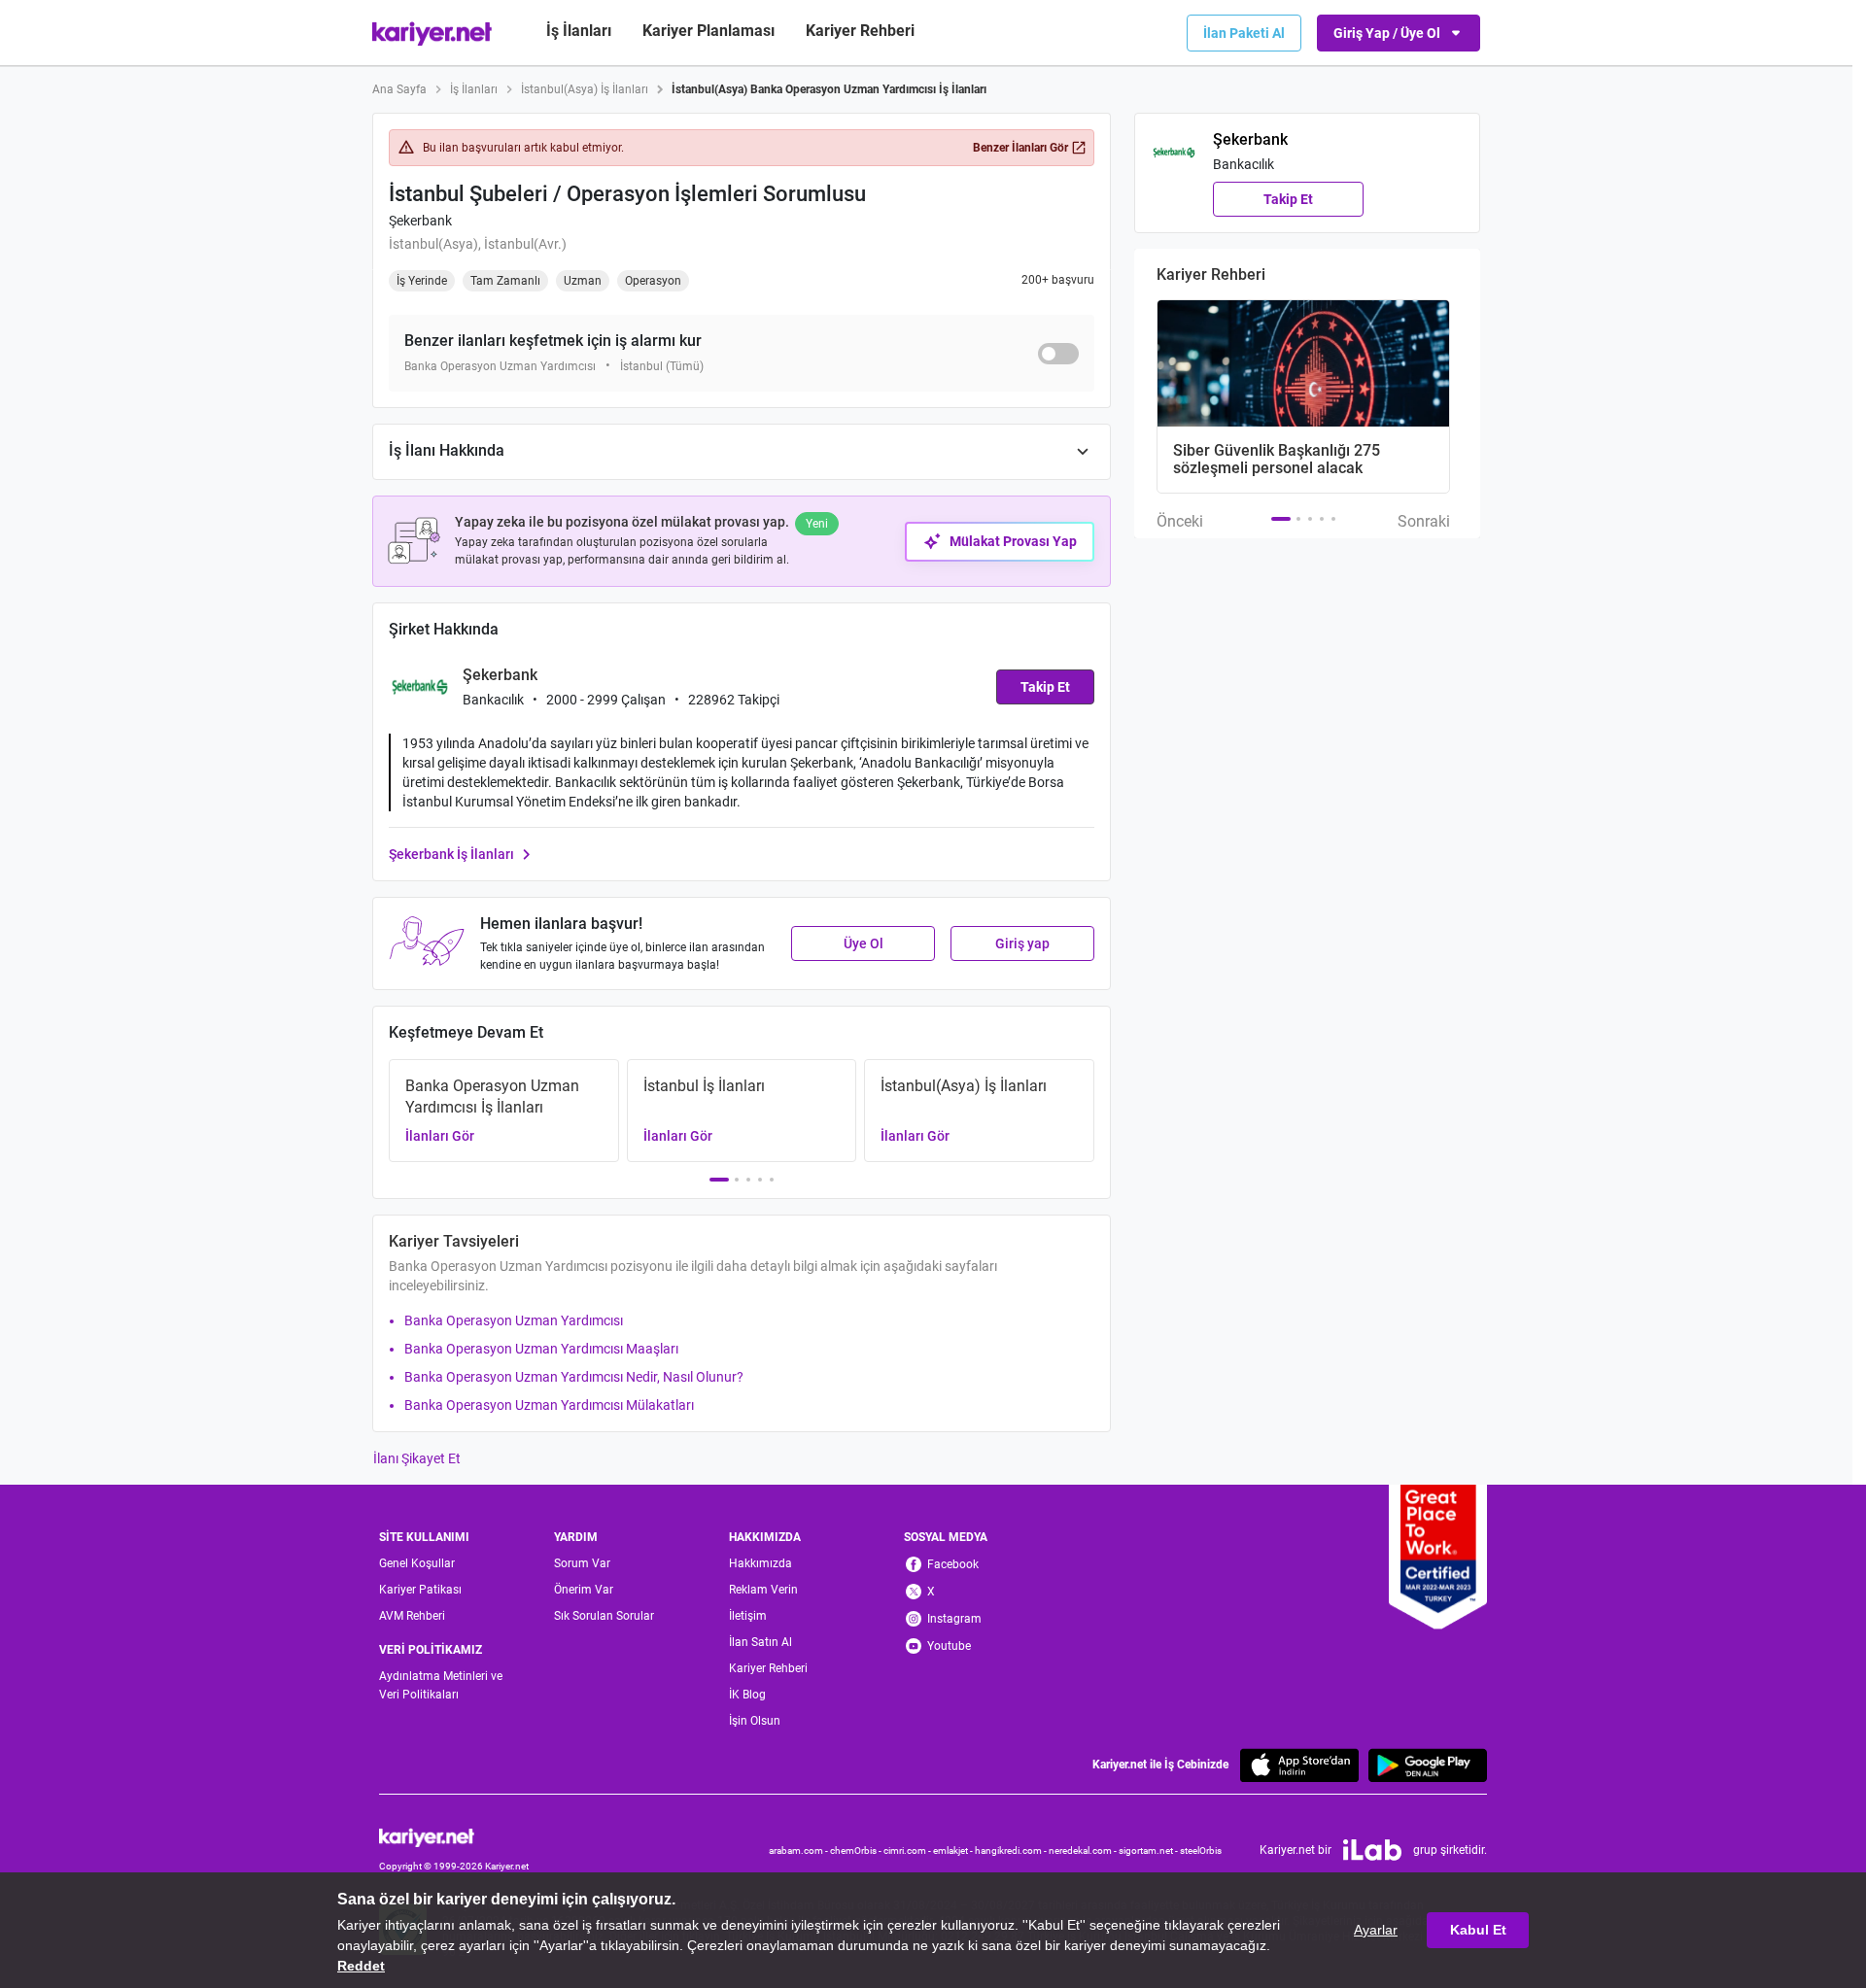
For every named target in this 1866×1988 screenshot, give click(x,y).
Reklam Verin (763, 1590)
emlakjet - (954, 1851)
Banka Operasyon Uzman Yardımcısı (514, 1320)
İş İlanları (579, 31)
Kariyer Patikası (420, 1590)
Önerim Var (584, 1590)
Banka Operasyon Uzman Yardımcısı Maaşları (541, 1349)
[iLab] (1372, 1850)
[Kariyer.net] (454, 1836)
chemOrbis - (857, 1851)
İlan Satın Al (760, 1642)
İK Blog (747, 1695)
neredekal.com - (1084, 1851)
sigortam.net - (1149, 1851)
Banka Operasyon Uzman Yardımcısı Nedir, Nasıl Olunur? (574, 1377)
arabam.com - (799, 1851)
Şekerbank (420, 221)
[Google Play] (1428, 1765)
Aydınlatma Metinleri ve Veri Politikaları (441, 1685)
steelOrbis (1201, 1851)
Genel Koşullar (417, 1563)
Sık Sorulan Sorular (604, 1616)
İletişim (748, 1616)
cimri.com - (908, 1851)
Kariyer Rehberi (768, 1668)
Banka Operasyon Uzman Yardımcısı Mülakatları (549, 1405)
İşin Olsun (755, 1721)
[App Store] (1299, 1765)
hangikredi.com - (1012, 1851)
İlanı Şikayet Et (417, 1458)
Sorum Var (582, 1563)
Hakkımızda (760, 1563)
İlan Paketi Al (1244, 33)
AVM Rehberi (412, 1616)
